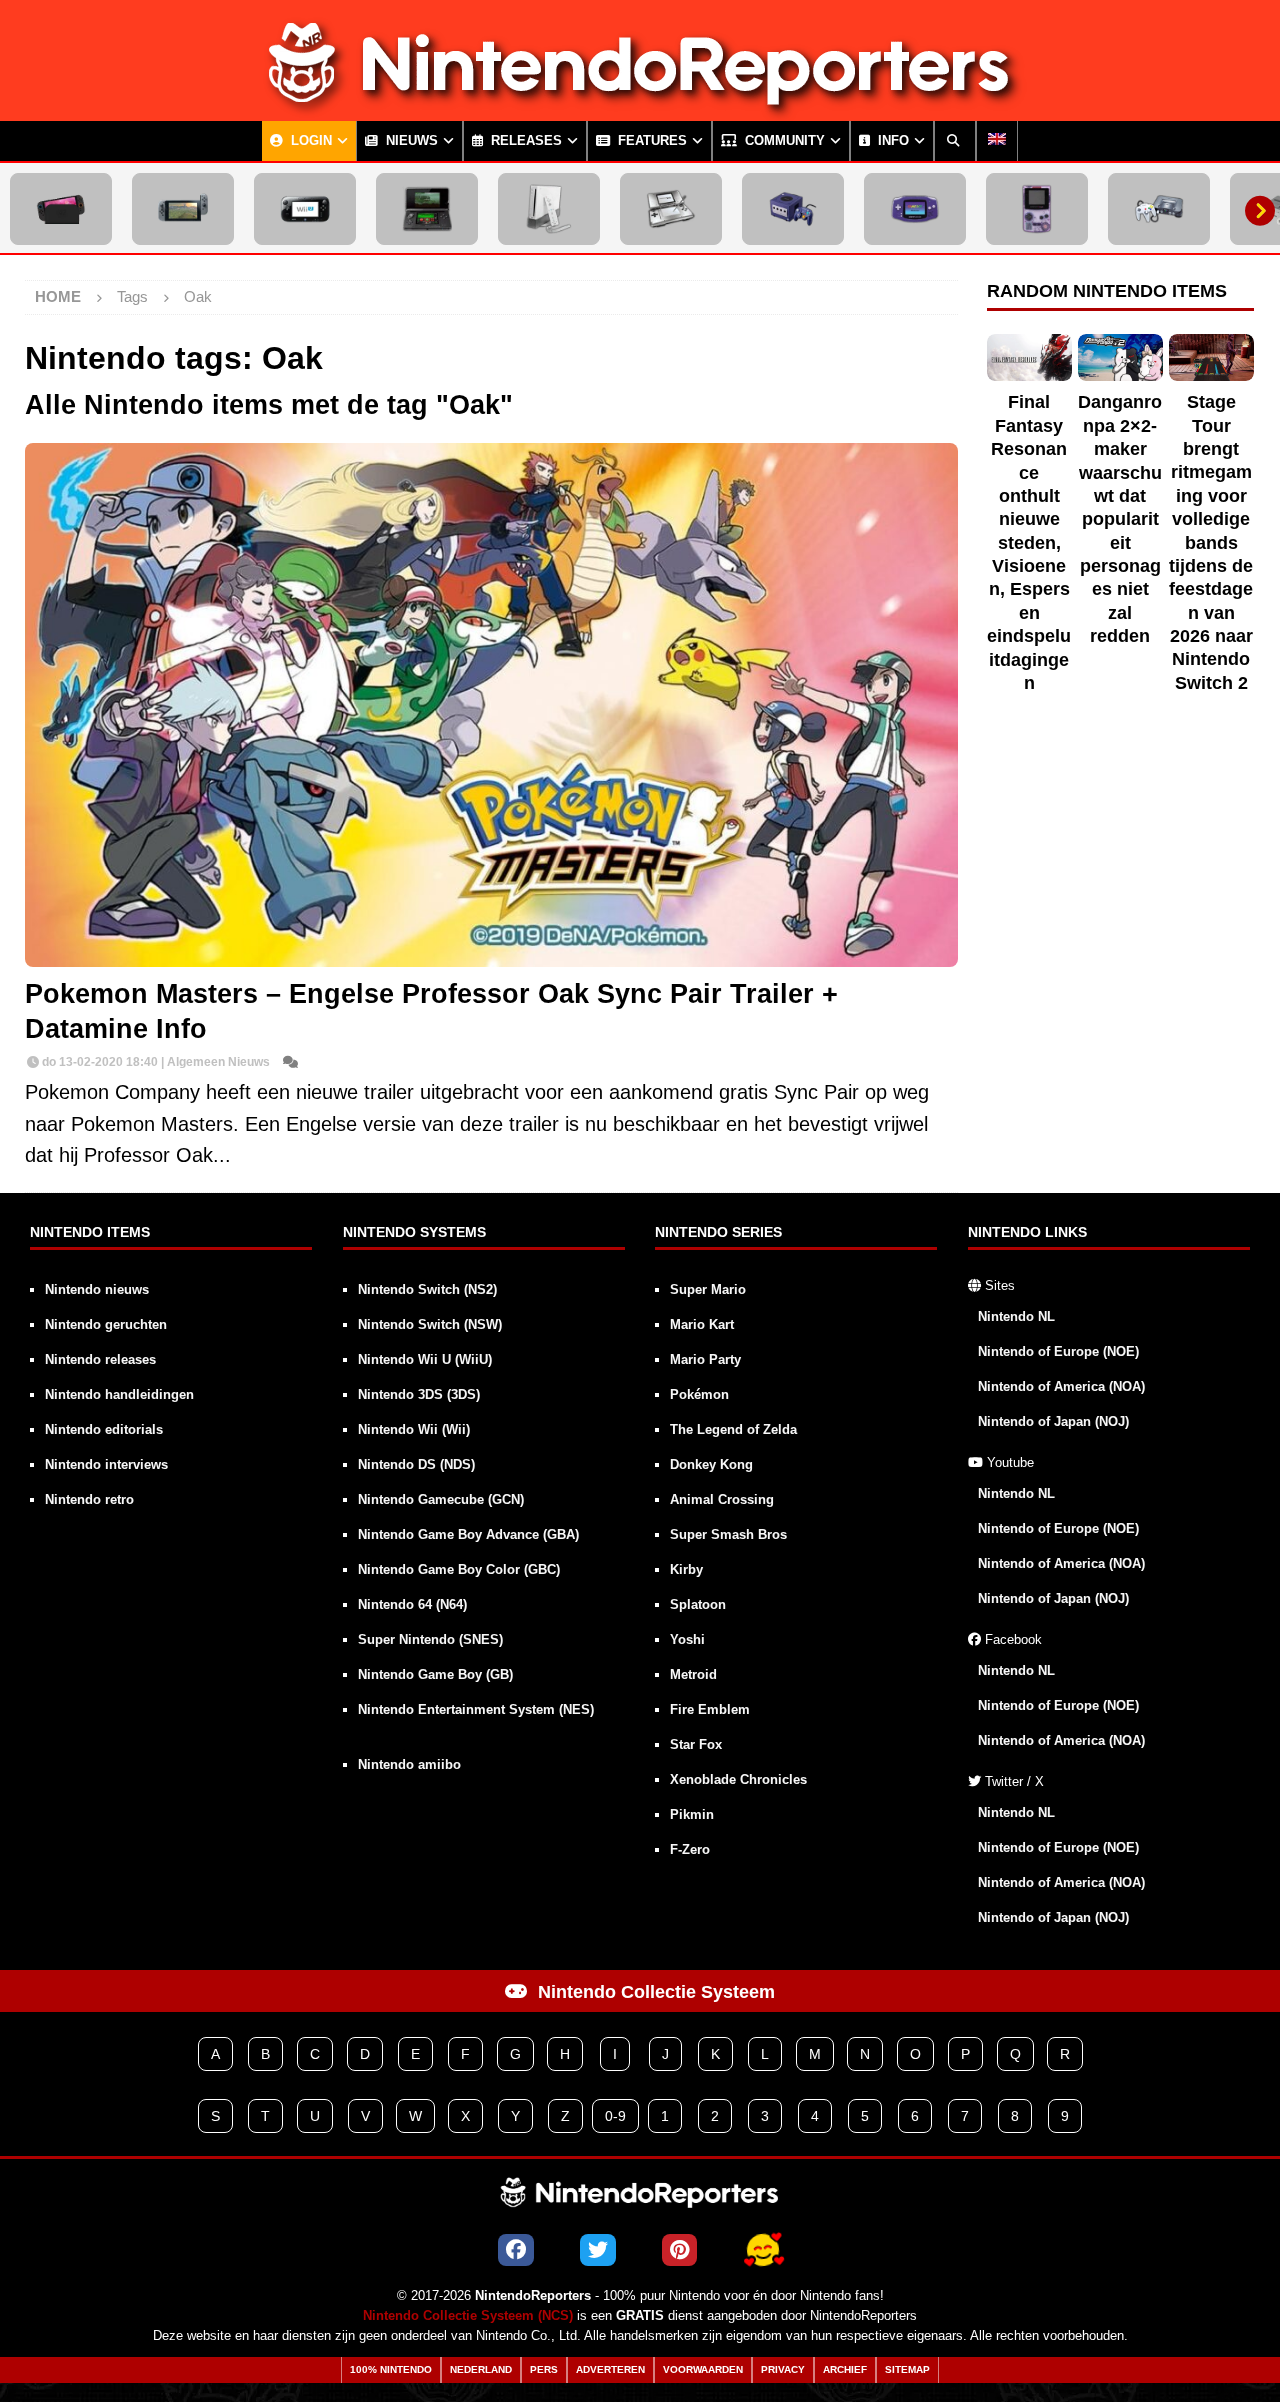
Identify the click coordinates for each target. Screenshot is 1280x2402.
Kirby (686, 1569)
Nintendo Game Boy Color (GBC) (459, 1569)
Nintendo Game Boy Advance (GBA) (468, 1534)
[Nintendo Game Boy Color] (1037, 209)
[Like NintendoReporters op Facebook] (516, 2250)
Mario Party (705, 1359)
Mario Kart (702, 1324)
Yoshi (687, 1639)
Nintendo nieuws (97, 1289)
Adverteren (610, 2369)
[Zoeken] (955, 141)
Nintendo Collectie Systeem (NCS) (468, 2316)
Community (783, 141)
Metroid (693, 1674)
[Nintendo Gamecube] (793, 209)
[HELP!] (763, 2250)
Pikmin (692, 1814)
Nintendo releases (100, 1359)
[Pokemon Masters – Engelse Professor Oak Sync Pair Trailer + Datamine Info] (491, 705)
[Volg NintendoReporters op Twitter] (598, 2250)
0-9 (615, 2116)
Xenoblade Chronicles (738, 1779)
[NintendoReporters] (640, 104)
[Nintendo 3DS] (427, 209)
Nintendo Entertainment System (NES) (476, 1709)
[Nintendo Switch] (183, 209)
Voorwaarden (703, 2369)
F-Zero (690, 1849)
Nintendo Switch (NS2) (427, 1289)
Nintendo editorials (104, 1429)
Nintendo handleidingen (119, 1394)
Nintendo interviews (106, 1464)
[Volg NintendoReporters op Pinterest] (679, 2250)
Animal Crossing (722, 1499)
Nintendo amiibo (409, 1764)
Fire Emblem (710, 1709)
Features (650, 141)
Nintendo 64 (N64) (412, 1604)
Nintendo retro (89, 1499)
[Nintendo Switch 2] (61, 209)
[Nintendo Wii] (549, 209)
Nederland (481, 2369)
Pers (544, 2369)
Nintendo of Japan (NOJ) (1053, 1421)
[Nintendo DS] (671, 209)
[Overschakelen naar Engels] (997, 141)
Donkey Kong (711, 1464)
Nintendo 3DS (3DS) (419, 1394)
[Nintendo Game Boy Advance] (915, 209)
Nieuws (410, 141)
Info (891, 141)
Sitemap (907, 2369)
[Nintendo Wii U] (305, 209)
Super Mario (708, 1289)
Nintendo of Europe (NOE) (1058, 1351)
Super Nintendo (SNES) (430, 1639)
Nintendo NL (1016, 1316)
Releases (524, 141)
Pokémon (699, 1394)
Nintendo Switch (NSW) (430, 1324)
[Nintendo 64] (1159, 209)
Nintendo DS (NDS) (416, 1464)
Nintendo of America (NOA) (1061, 1386)
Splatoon (698, 1604)
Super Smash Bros (728, 1534)
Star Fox (696, 1744)
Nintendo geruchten (106, 1324)
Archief (845, 2369)
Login (309, 141)
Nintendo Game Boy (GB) (435, 1674)
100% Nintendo (391, 2369)
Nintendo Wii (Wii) (414, 1429)
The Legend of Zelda (733, 1429)
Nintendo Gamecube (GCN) (441, 1499)
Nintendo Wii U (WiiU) (425, 1359)
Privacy (783, 2369)
